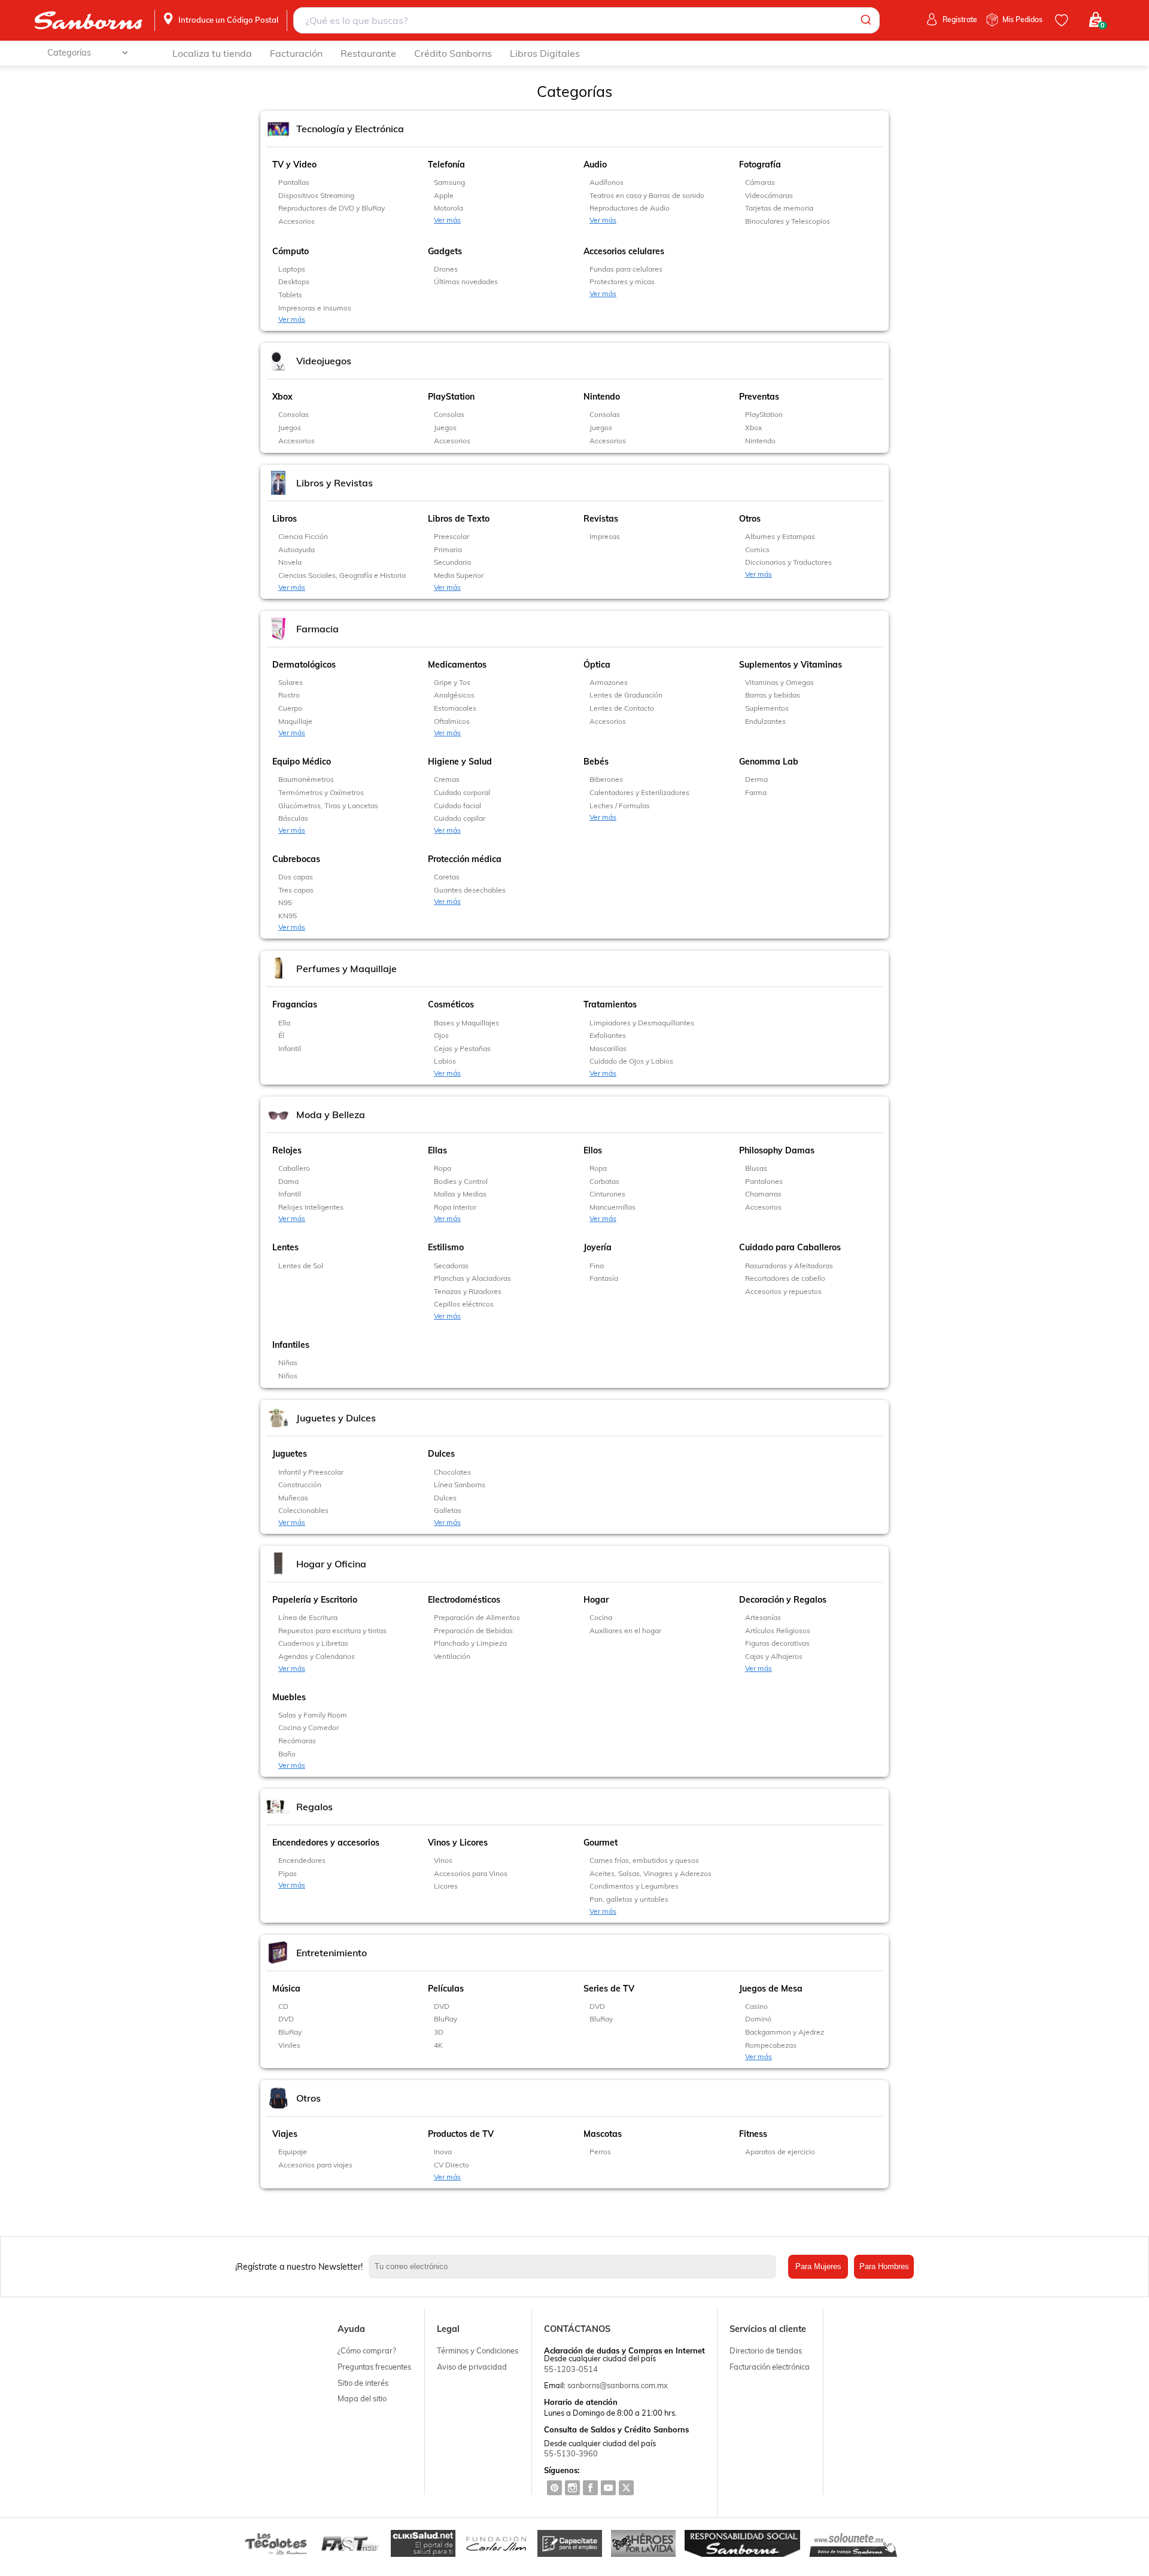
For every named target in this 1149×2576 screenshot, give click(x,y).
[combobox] (586, 20)
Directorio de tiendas (766, 2350)
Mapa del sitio (362, 2398)
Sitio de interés (363, 2383)
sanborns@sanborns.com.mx (618, 2385)
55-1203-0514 (571, 2369)
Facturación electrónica (770, 2367)
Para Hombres (884, 2266)
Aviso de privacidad (472, 2367)
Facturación (296, 53)
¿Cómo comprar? (367, 2350)
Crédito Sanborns (453, 53)
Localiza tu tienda (212, 53)
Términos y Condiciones (478, 2350)
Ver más (447, 220)
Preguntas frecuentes (374, 2367)
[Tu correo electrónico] (575, 2267)
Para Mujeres (818, 2266)
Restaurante (368, 53)
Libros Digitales (545, 53)
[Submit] (865, 20)
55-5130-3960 (571, 2453)
